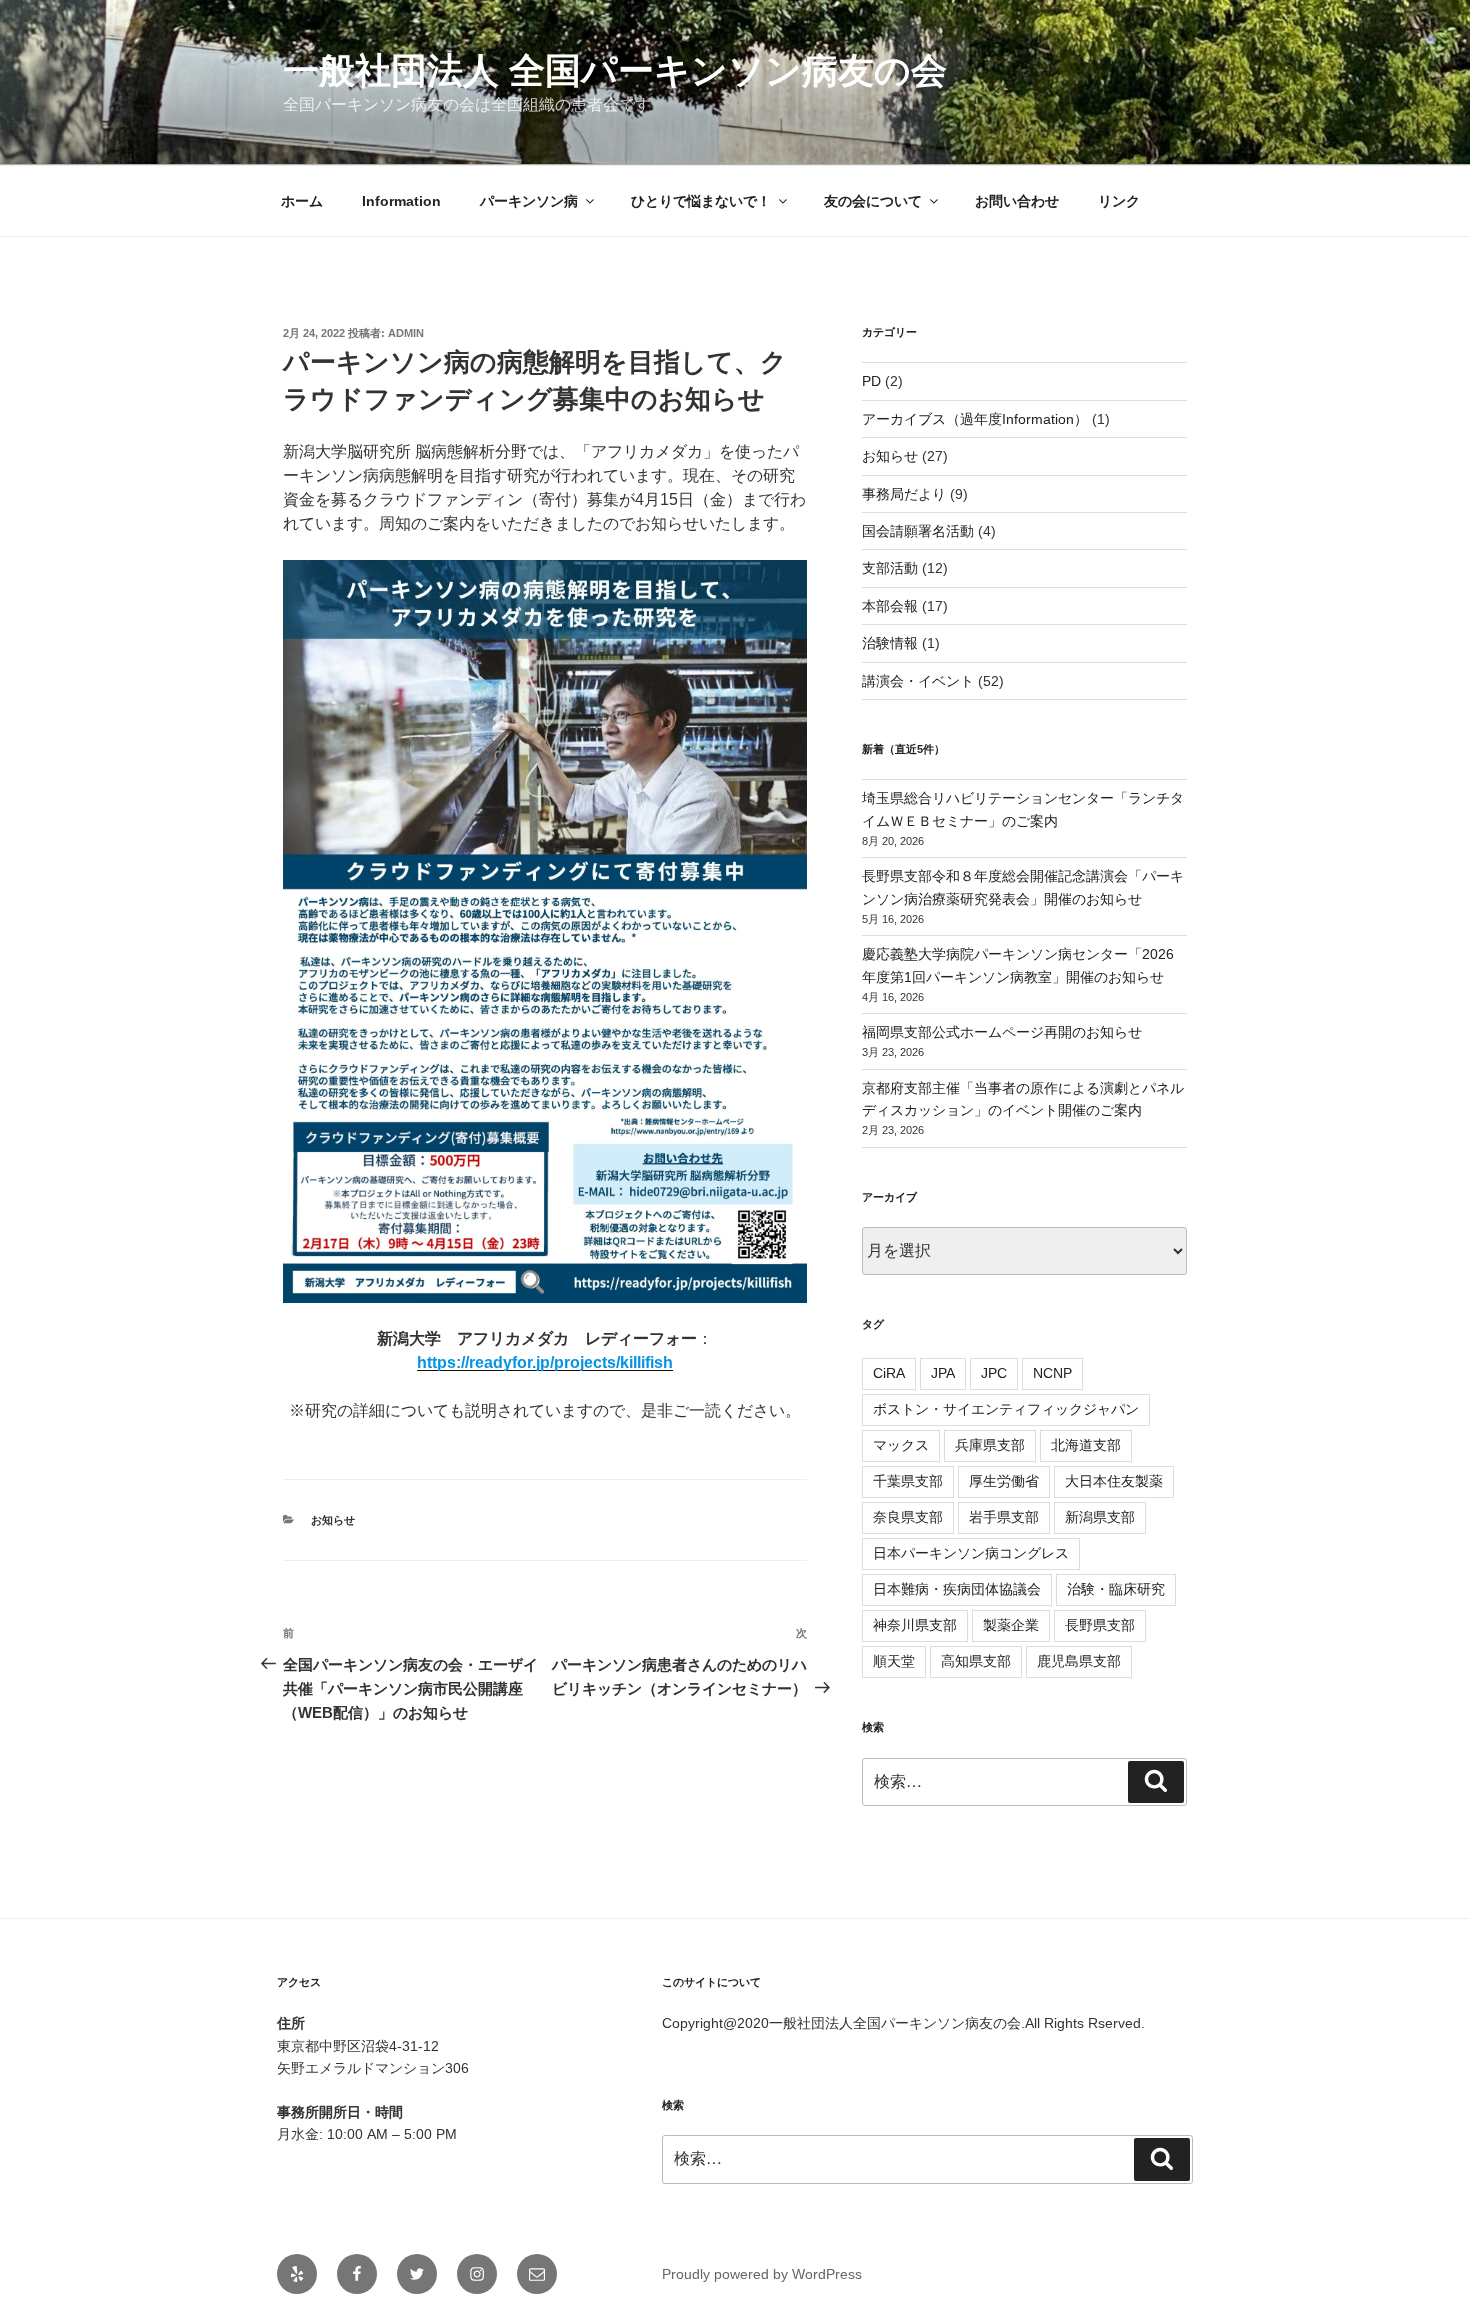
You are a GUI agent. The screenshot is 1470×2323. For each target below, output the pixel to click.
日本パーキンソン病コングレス (971, 1553)
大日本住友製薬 (1114, 1481)
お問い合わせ (1017, 201)
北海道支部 (1086, 1445)
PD (871, 381)
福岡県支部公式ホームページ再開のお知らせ (1002, 1032)
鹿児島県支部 (1079, 1661)
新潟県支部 (1100, 1517)
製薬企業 (1011, 1625)
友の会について (873, 201)
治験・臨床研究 (1116, 1589)
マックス (901, 1445)
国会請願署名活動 (918, 531)
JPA (943, 1373)
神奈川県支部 (915, 1625)
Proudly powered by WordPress (762, 2274)
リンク (1119, 201)
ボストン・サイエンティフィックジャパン (1006, 1409)
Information (401, 201)
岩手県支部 (1004, 1517)
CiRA (889, 1373)
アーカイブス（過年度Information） (975, 419)
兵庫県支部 (990, 1445)
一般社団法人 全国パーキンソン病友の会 (615, 70)
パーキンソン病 (529, 201)
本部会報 (890, 606)
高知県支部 (976, 1661)
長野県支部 (1100, 1625)
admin (406, 333)
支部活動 (890, 568)
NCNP (1052, 1373)
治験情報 (890, 643)
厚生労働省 (1004, 1481)
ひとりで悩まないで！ (701, 201)
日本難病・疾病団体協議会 (957, 1589)
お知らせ (333, 1520)
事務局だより (904, 494)
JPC (994, 1373)
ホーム (302, 201)
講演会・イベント (918, 681)
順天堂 (894, 1661)
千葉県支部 (908, 1481)
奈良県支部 (908, 1517)
